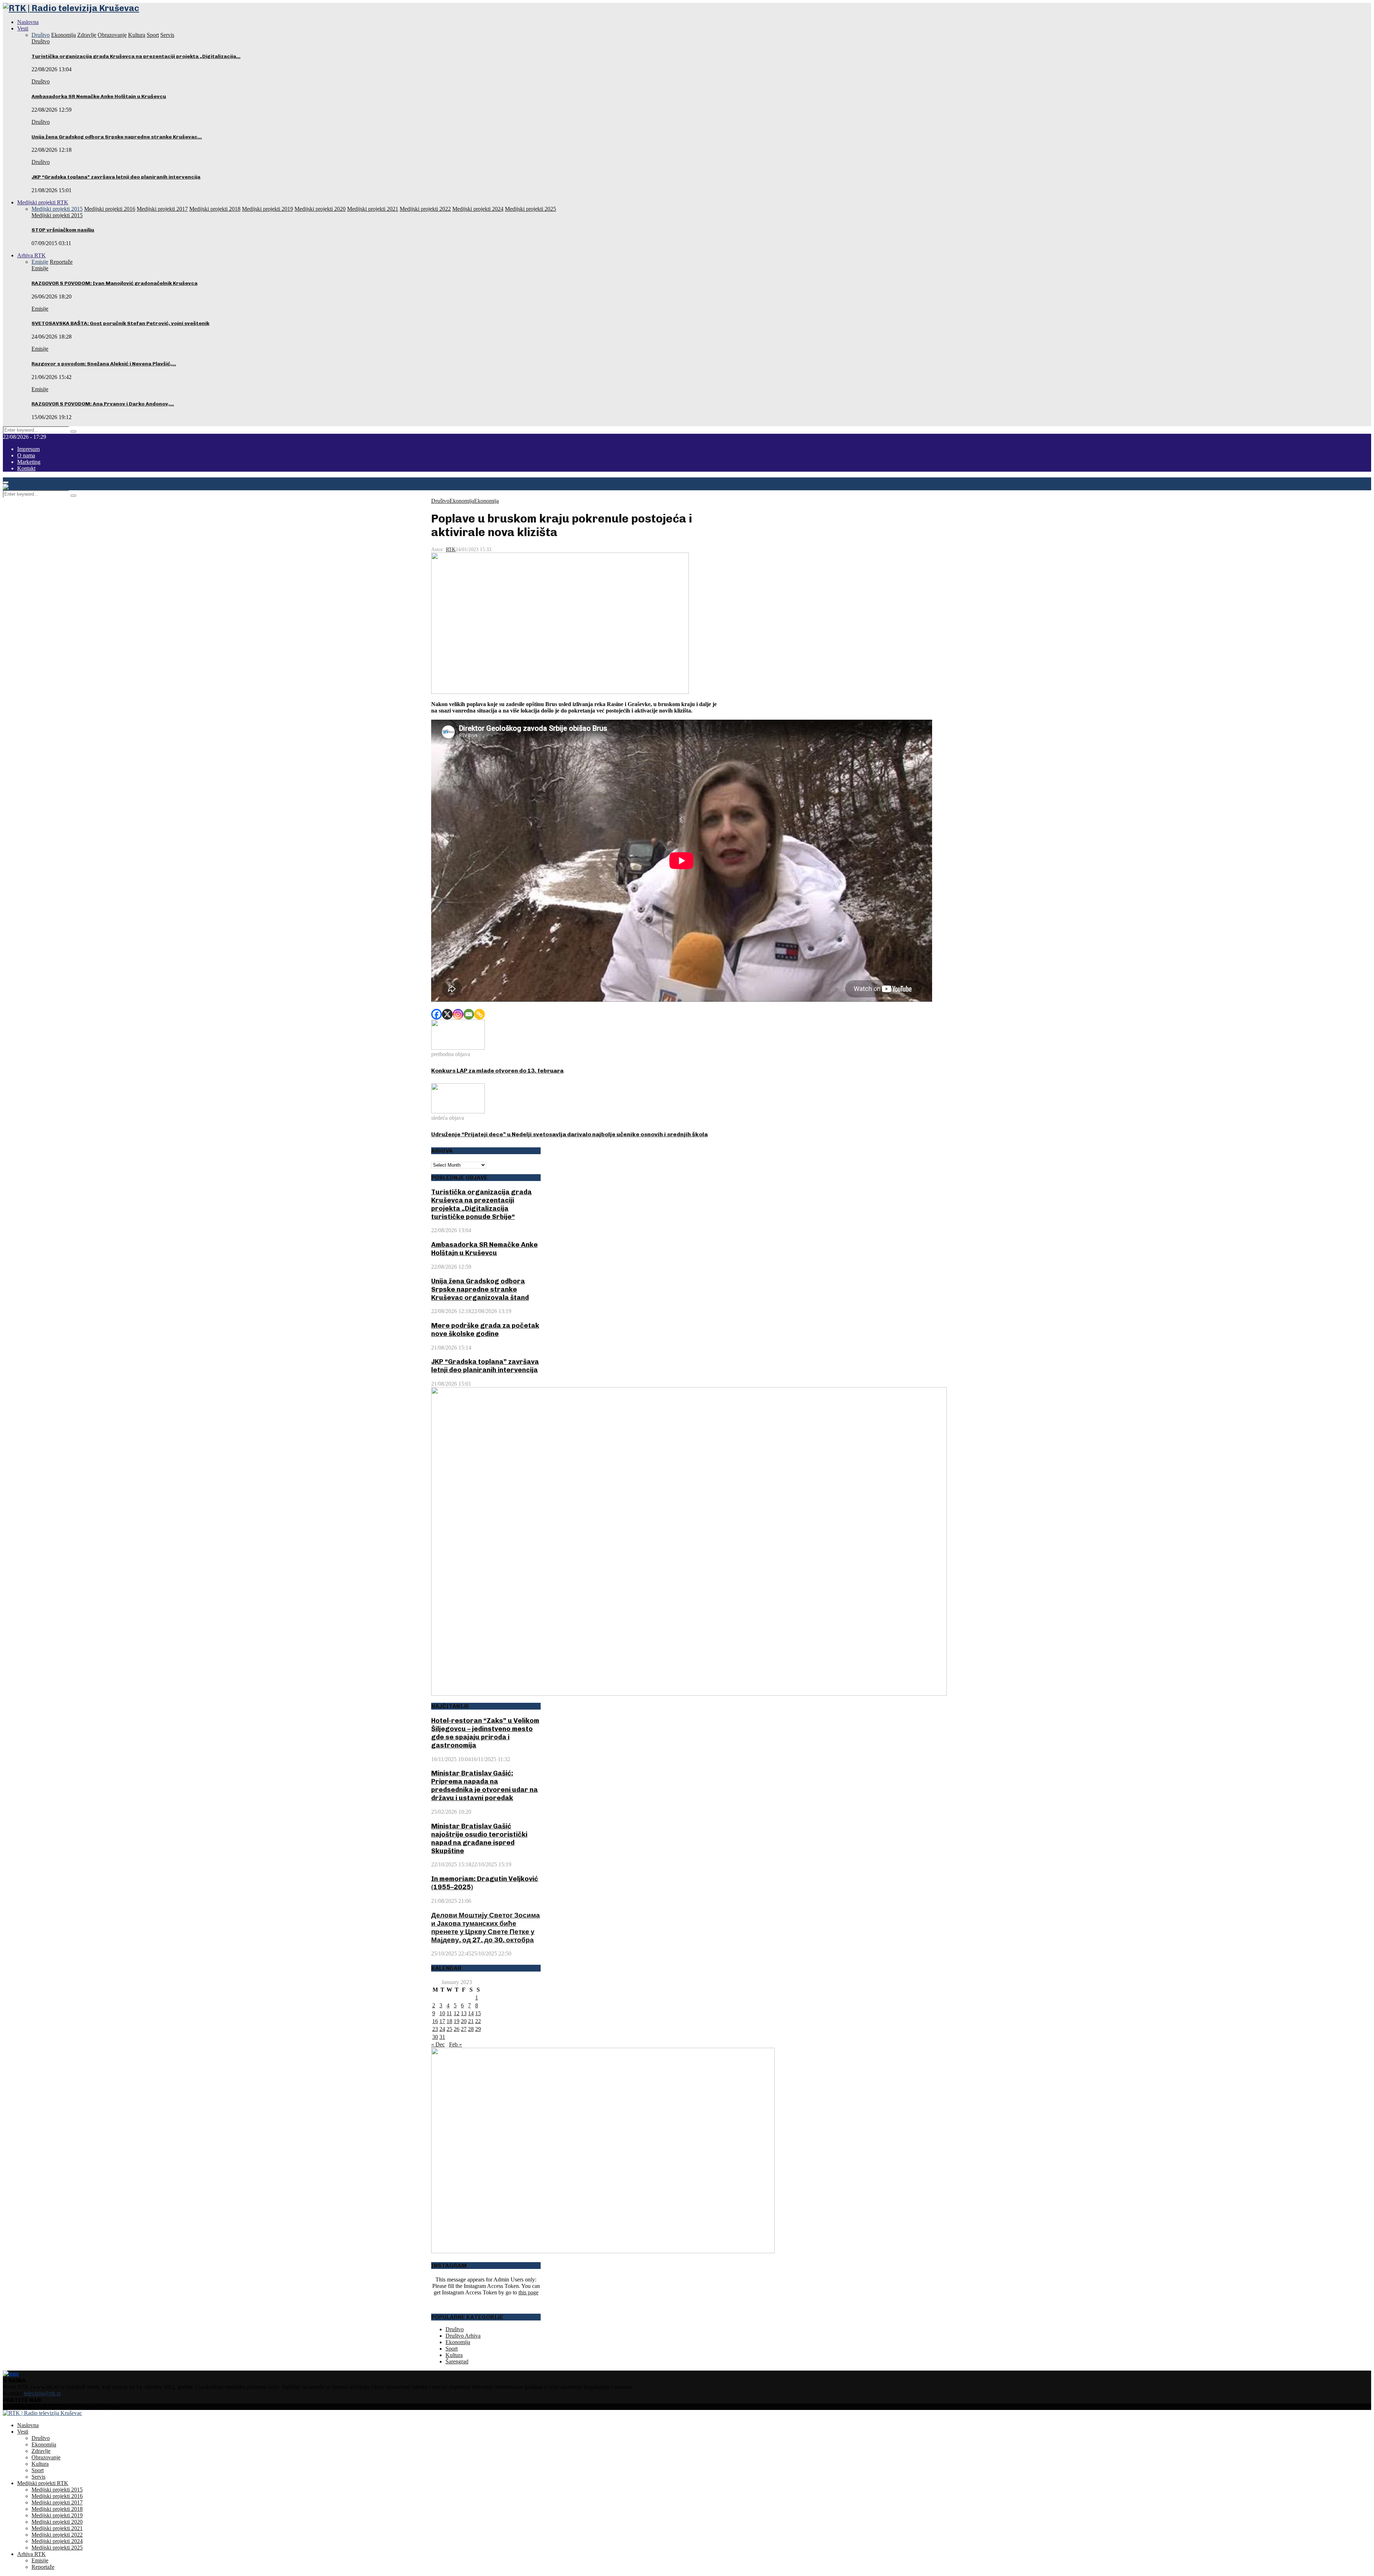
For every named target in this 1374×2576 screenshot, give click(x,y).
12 (457, 2013)
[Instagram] (458, 1014)
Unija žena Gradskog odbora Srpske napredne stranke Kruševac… (117, 137)
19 (457, 2021)
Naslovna (28, 22)
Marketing (29, 462)
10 (442, 2013)
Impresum (28, 449)
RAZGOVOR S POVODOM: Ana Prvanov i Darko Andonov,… (103, 404)
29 (478, 2029)
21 (471, 2021)
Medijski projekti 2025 (57, 2548)
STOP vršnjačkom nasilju (63, 230)
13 (464, 2013)
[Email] (469, 1014)
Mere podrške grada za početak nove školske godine (485, 1330)
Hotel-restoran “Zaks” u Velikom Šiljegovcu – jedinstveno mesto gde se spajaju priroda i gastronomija (485, 1733)
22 (478, 2021)
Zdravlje (41, 2451)
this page (528, 2292)
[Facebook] (437, 1014)
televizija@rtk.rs (42, 2393)
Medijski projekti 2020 (57, 2522)
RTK (451, 550)
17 (442, 2021)
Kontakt (26, 468)
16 (435, 2021)
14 (471, 2013)
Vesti (23, 28)
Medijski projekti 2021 (57, 2528)
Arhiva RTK (31, 255)
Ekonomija (462, 501)
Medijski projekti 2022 (57, 2535)
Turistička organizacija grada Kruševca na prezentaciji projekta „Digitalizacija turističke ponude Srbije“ (481, 1204)
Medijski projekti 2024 (57, 2541)
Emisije (40, 268)
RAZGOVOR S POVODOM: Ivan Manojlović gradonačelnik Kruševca (114, 283)
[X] (447, 1014)
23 (435, 2029)
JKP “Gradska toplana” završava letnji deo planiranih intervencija (116, 177)
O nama (26, 455)
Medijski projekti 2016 (57, 2496)
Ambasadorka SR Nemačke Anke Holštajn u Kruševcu (99, 96)
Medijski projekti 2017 (57, 2502)
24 (442, 2029)
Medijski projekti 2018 (57, 2509)
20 (464, 2021)
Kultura (454, 2355)
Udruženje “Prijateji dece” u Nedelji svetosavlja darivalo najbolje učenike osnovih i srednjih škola (569, 1134)
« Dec (438, 2044)
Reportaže (43, 2567)
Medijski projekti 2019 (57, 2515)
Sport (452, 2349)
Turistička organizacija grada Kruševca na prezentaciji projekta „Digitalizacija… (136, 56)
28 (471, 2029)
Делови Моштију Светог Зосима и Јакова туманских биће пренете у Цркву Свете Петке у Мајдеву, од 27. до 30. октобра (486, 1928)
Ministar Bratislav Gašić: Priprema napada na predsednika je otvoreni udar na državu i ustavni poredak (484, 1785)
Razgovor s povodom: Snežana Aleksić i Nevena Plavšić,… (104, 364)
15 (478, 2013)
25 (449, 2029)
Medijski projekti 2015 (57, 215)
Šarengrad (457, 2361)
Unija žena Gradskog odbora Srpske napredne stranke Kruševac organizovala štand (480, 1289)
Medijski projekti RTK (43, 202)
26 (457, 2029)
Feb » (455, 2044)
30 (435, 2037)
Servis (38, 2477)
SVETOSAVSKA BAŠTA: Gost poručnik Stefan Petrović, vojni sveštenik (120, 323)
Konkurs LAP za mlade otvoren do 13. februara (497, 1071)
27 (464, 2029)
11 (449, 2013)
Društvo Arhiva (463, 2336)
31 (442, 2037)
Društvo (41, 41)
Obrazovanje (46, 2457)
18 (449, 2021)
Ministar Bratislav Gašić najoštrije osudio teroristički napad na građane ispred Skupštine (479, 1838)
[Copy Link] (479, 1014)
